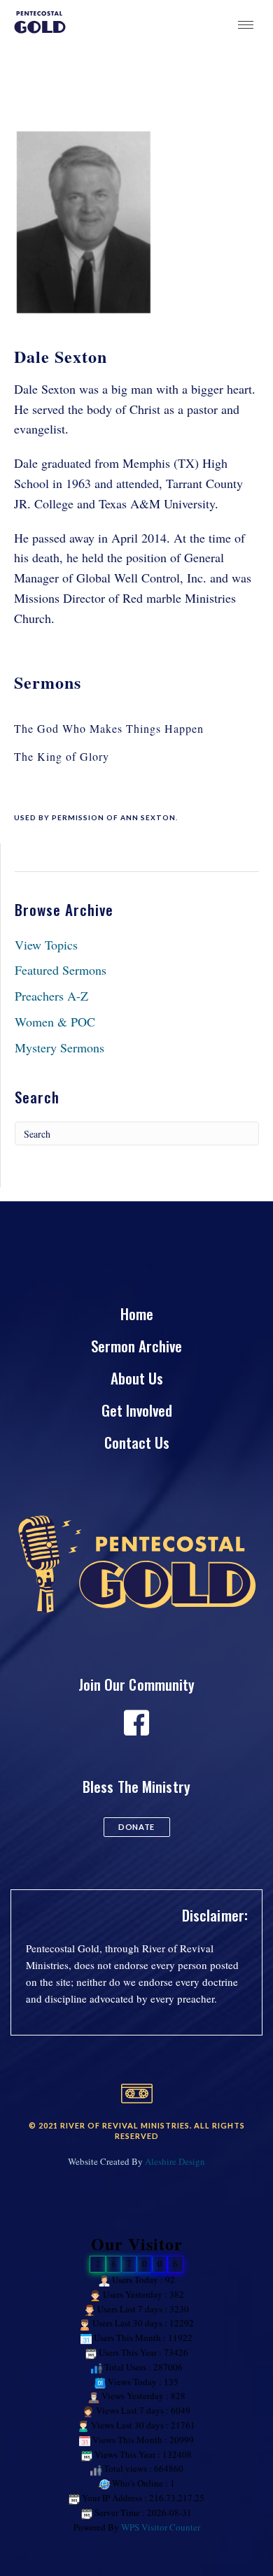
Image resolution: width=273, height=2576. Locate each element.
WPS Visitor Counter (161, 2527)
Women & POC (55, 1022)
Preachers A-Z (51, 996)
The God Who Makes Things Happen (109, 728)
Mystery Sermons (59, 1047)
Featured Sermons (61, 970)
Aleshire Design (175, 2161)
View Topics (46, 945)
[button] (137, 1827)
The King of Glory (62, 756)
